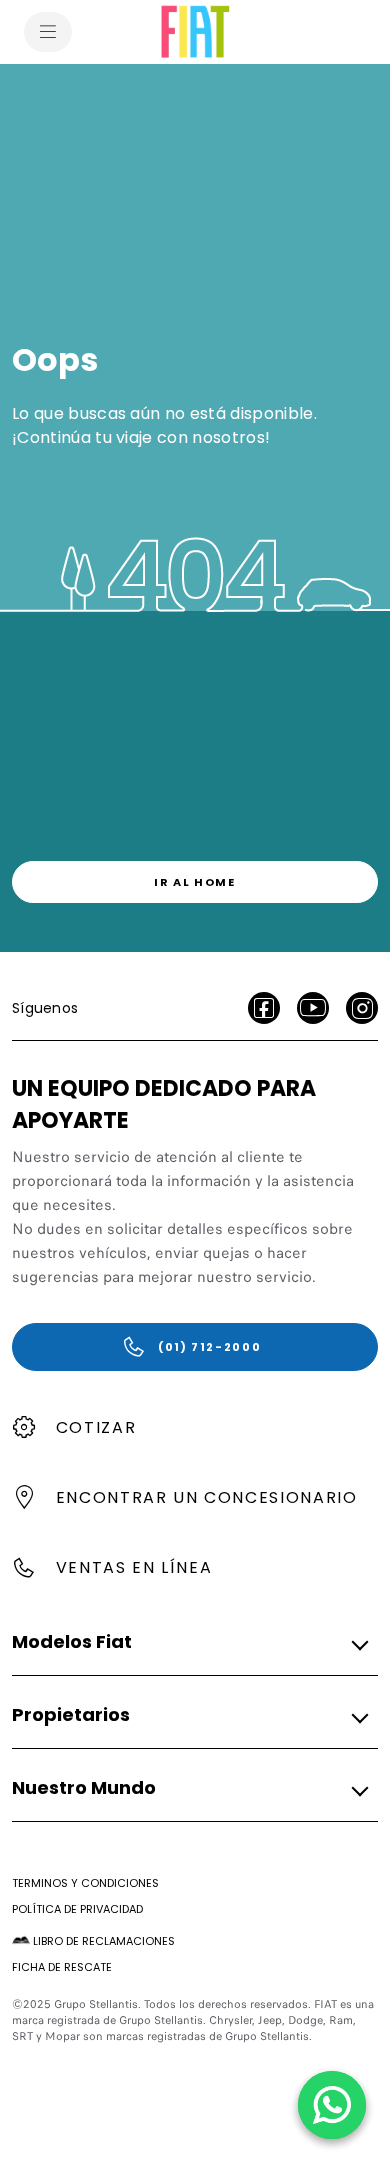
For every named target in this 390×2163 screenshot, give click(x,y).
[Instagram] (362, 1008)
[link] (195, 882)
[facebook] (264, 1008)
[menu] (48, 32)
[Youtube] (313, 1008)
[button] (189, 1643)
